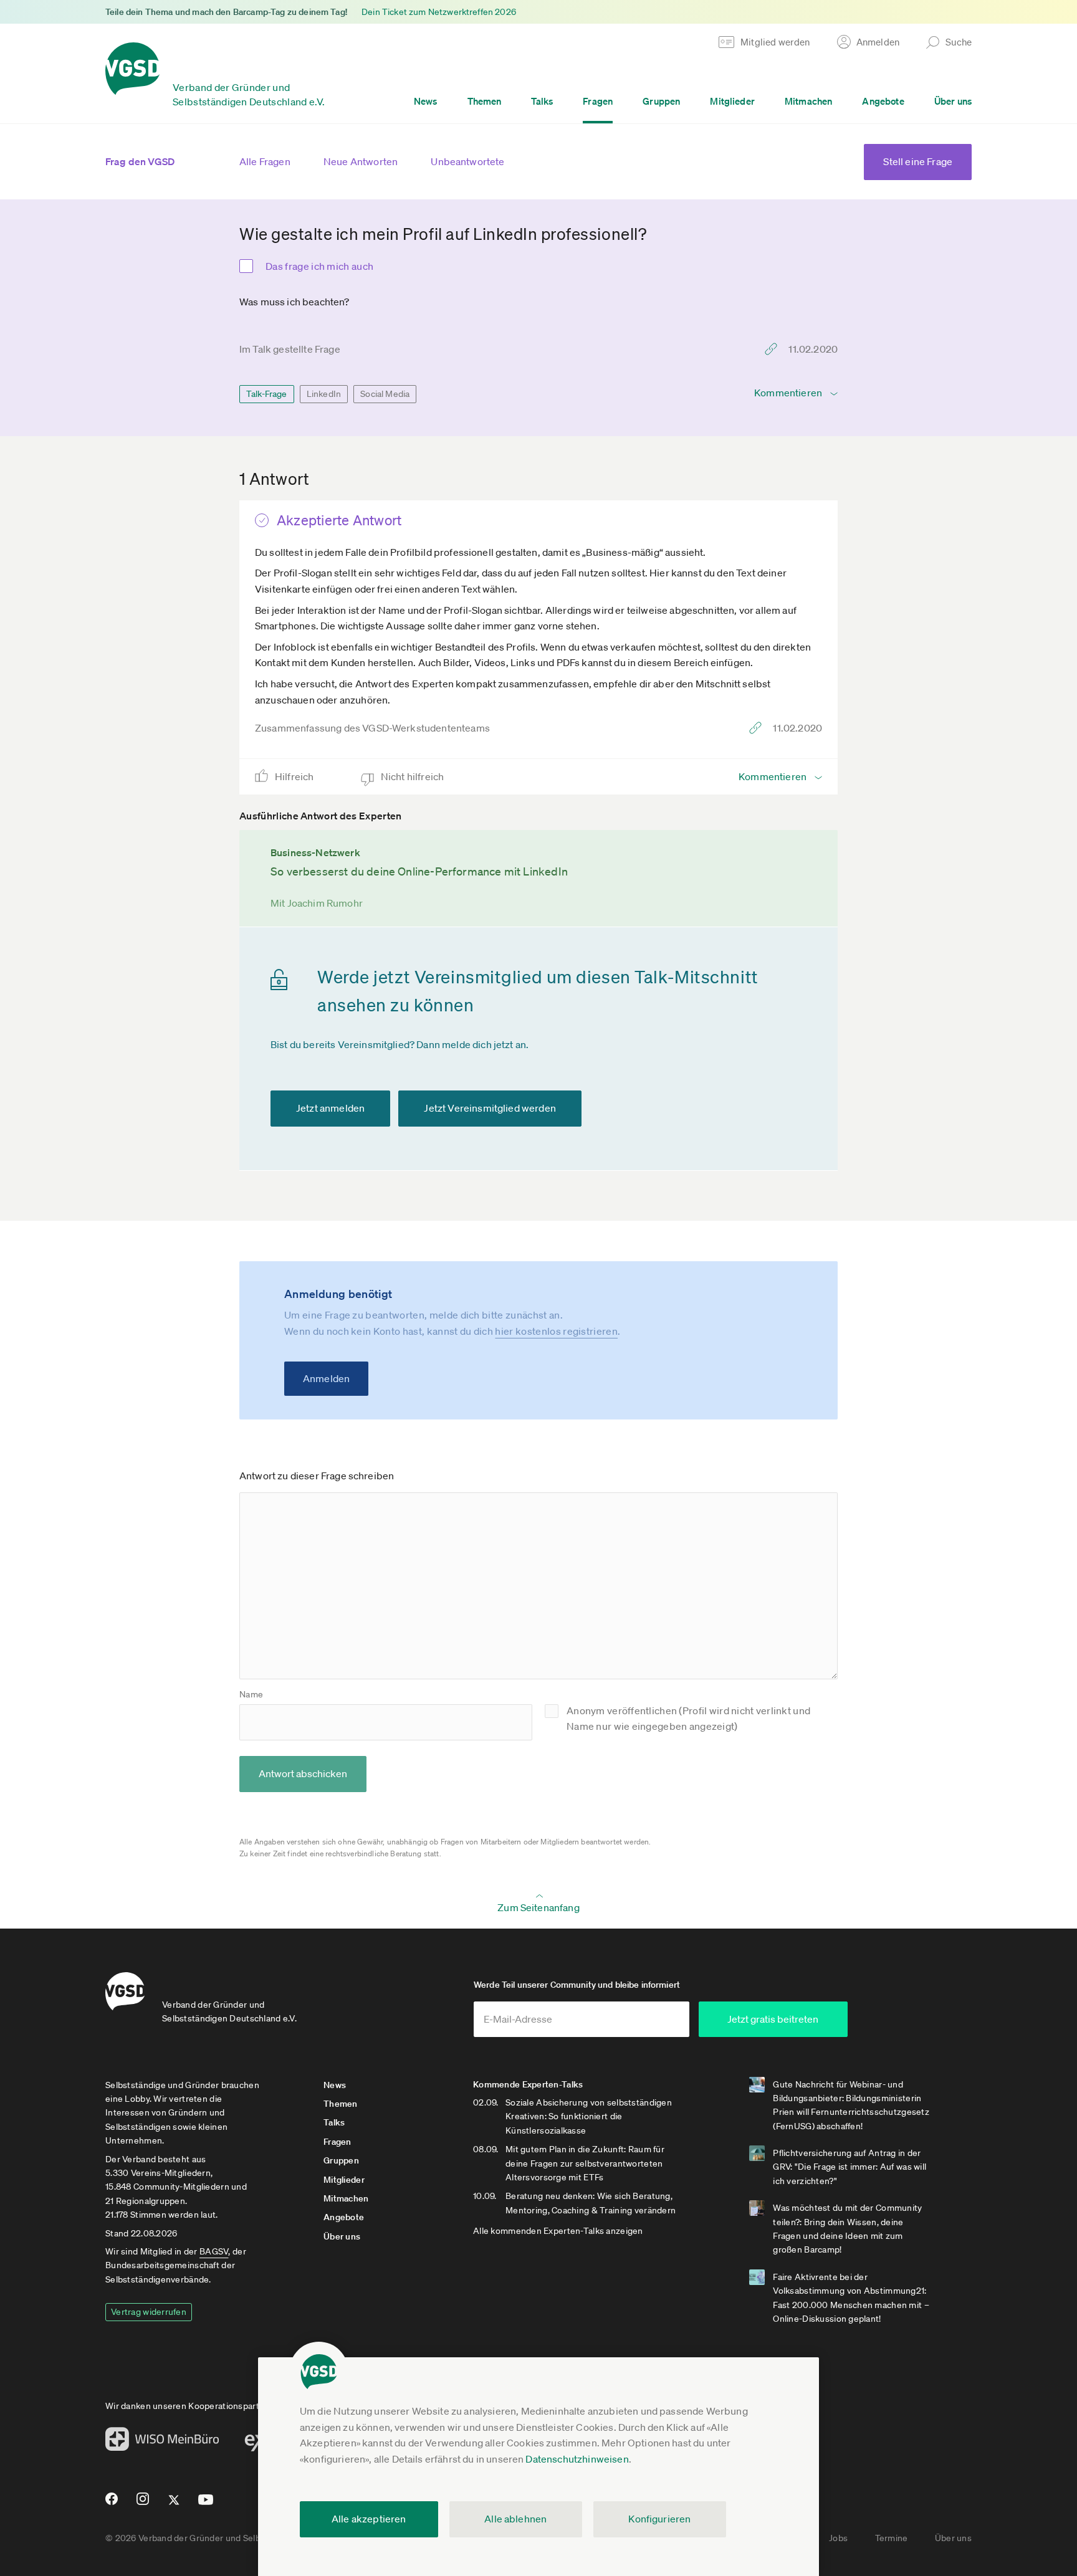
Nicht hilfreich (414, 776)
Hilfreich (295, 776)
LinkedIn (324, 394)
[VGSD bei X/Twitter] (174, 2505)
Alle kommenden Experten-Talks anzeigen (558, 2231)
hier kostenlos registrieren (556, 1331)
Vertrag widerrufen (149, 2312)
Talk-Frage (267, 394)
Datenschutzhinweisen (577, 2459)
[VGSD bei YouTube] (206, 2505)
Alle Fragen (265, 161)
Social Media (385, 394)
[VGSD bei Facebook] (110, 2504)
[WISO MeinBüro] (162, 2443)
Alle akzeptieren (369, 2519)
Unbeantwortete (467, 161)
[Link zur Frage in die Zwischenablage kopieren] (774, 349)
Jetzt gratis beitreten (773, 2019)
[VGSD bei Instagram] (143, 2504)
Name (251, 1694)
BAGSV (214, 2251)
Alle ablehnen (515, 2519)
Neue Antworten (361, 161)
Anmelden (326, 1378)
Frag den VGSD (140, 161)
